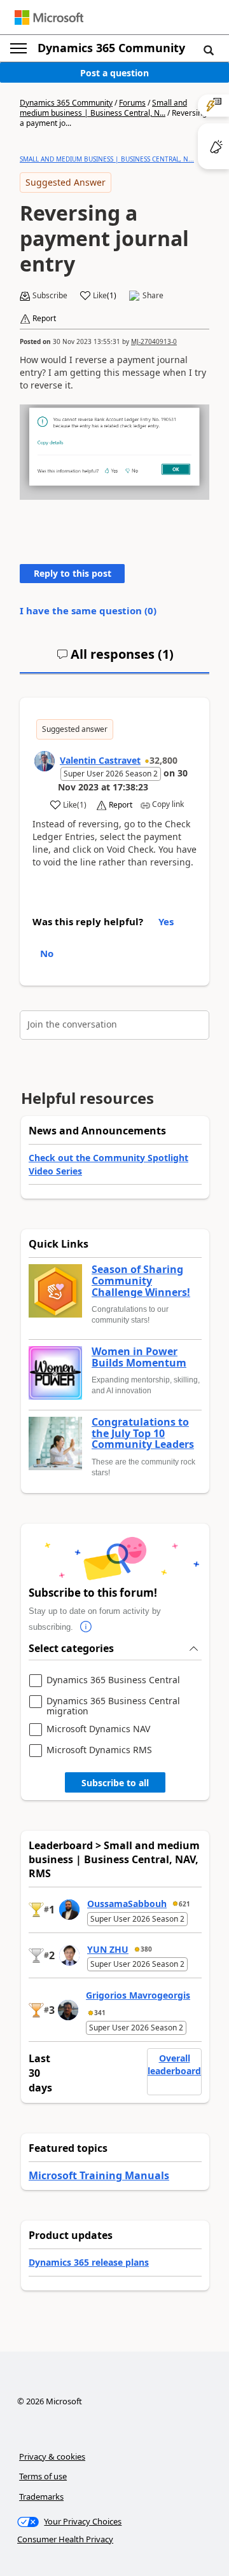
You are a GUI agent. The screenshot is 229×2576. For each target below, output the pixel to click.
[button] (209, 50)
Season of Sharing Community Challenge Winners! (141, 1281)
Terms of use (43, 2476)
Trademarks (41, 2497)
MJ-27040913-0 (154, 341)
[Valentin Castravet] (45, 761)
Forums (132, 103)
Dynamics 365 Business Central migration (113, 1706)
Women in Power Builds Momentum (139, 1357)
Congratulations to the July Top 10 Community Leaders (143, 1434)
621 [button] (184, 1904)
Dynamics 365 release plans (89, 2262)
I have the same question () (88, 610)
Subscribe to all (115, 1783)
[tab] (115, 659)
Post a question (114, 73)
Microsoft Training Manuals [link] (99, 2175)
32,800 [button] (163, 760)
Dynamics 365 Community (111, 48)
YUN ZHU (108, 1949)
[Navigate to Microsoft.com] (49, 17)
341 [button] (100, 2013)
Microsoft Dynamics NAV (98, 1729)
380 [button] (146, 1949)
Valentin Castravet (100, 760)
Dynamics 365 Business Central (113, 1680)
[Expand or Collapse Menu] (18, 48)
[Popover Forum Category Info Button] (86, 1627)
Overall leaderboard (174, 2064)
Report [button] (44, 319)
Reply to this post (73, 573)
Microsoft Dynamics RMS (99, 1750)
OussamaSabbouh (127, 1904)
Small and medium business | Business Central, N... (103, 108)
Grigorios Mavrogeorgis (138, 1995)
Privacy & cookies (52, 2456)
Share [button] (153, 296)
